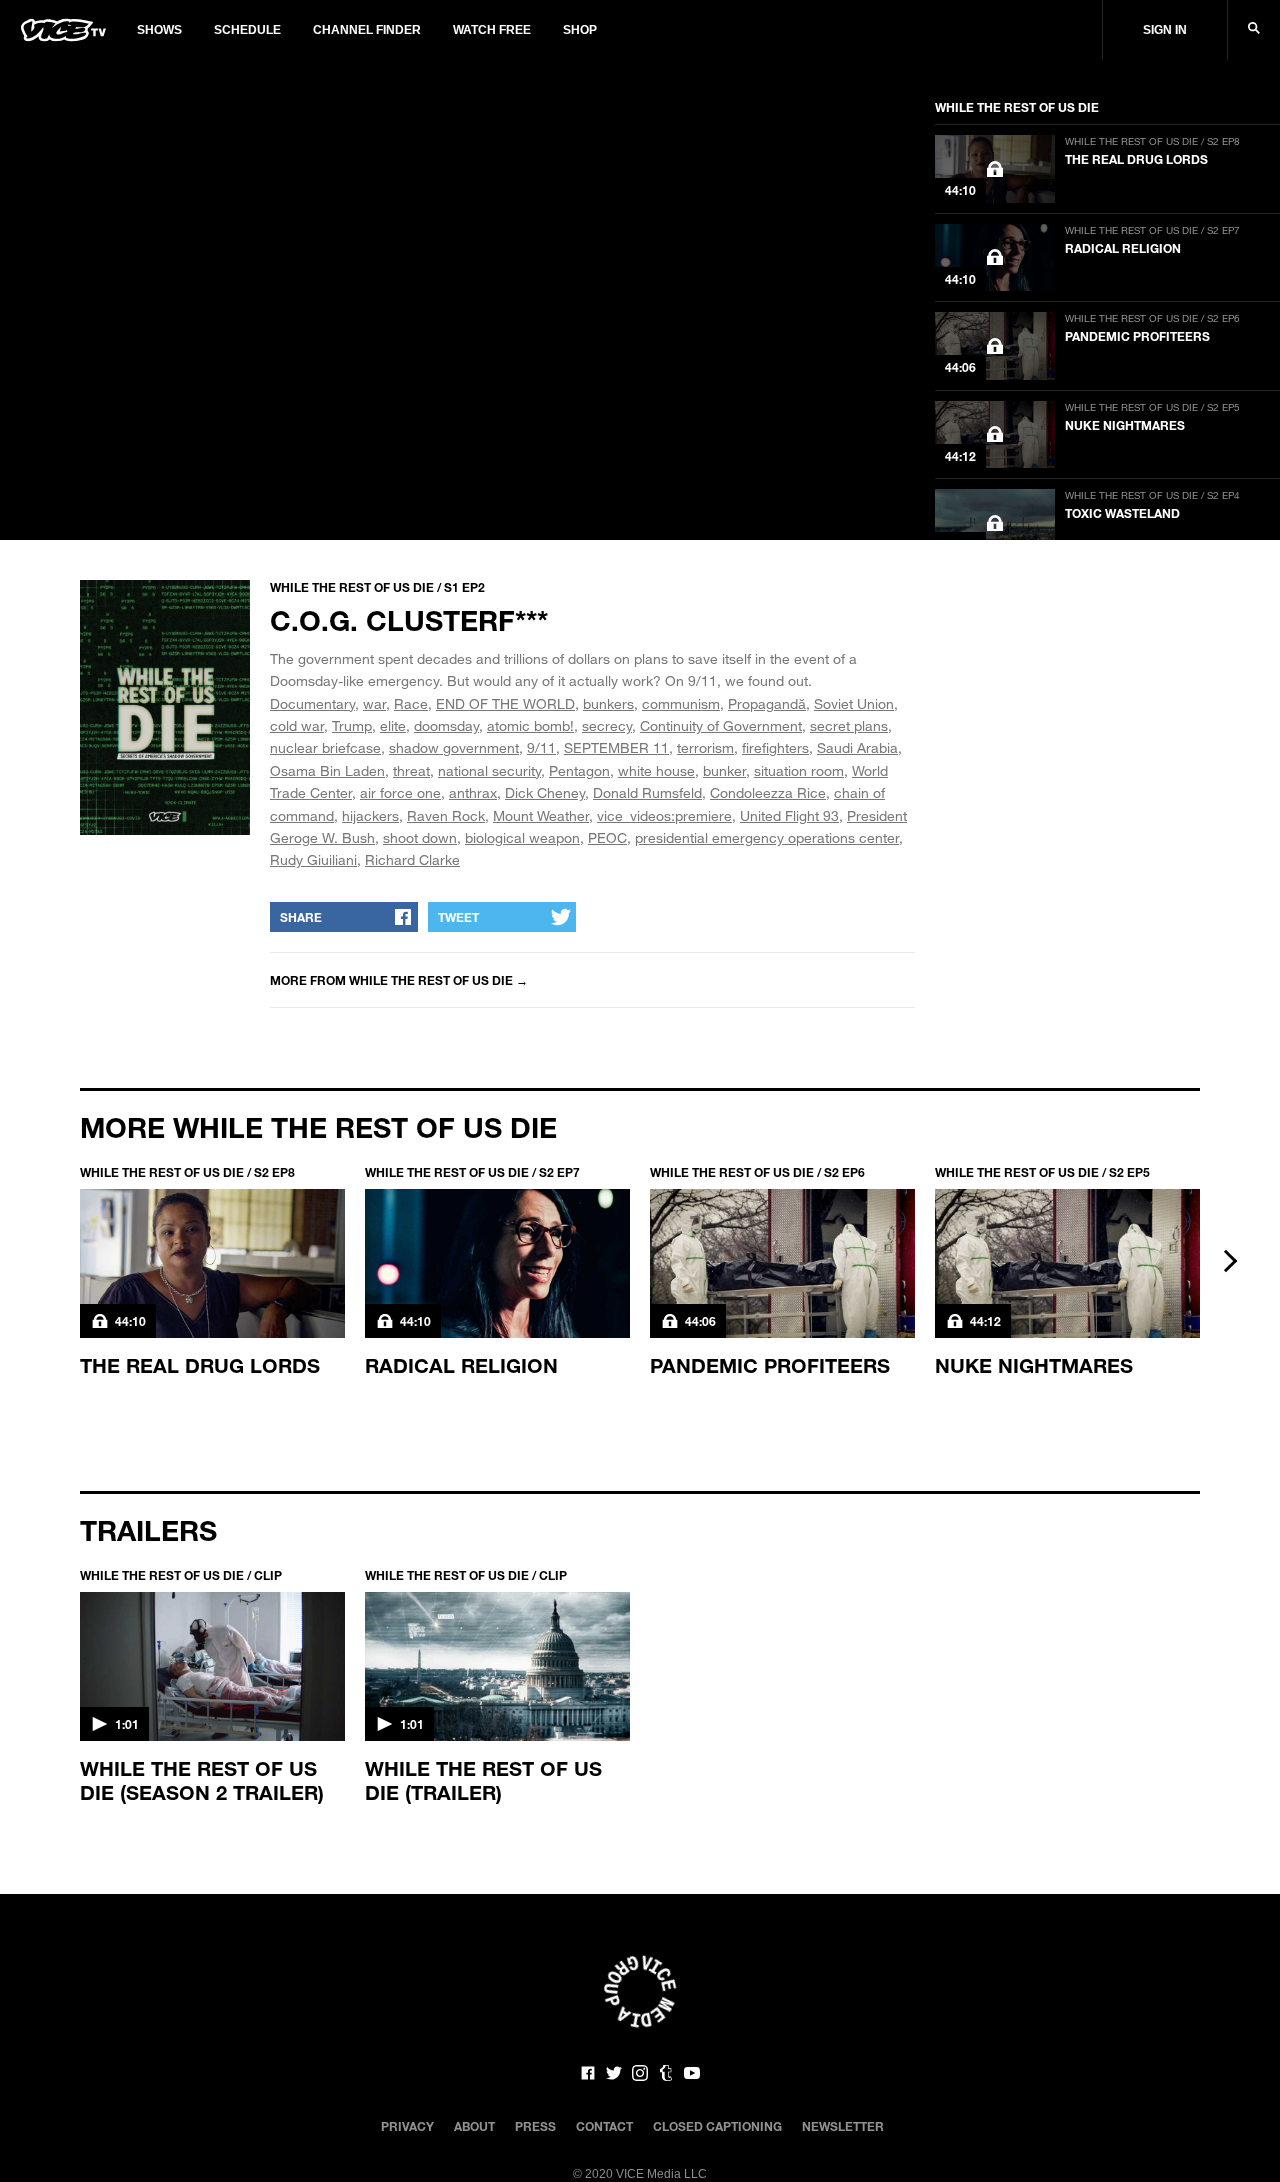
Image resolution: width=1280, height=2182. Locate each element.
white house (656, 770)
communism (681, 703)
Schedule (247, 30)
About (474, 2126)
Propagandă (767, 703)
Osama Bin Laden (327, 770)
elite (393, 725)
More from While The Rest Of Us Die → (399, 980)
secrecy (607, 725)
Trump (352, 725)
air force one (400, 792)
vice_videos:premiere (664, 815)
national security (489, 770)
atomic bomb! (530, 725)
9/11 (541, 747)
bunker (724, 770)
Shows (159, 30)
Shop (580, 30)
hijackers (370, 815)
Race (411, 703)
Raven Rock (446, 815)
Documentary (312, 703)
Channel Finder (367, 30)
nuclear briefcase (325, 747)
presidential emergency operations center (767, 837)
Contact (604, 2126)
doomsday (446, 725)
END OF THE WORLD (505, 703)
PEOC (607, 837)
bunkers (608, 703)
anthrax (473, 792)
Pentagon (579, 770)
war (374, 703)
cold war (297, 725)
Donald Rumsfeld (647, 792)
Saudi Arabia (857, 747)
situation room (799, 770)
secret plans (849, 725)
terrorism (705, 747)
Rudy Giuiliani (313, 859)
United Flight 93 (789, 815)
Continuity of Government (721, 725)
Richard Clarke (412, 859)
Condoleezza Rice (768, 792)
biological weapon (522, 837)
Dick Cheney (545, 792)
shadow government (454, 747)
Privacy (407, 2126)
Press (535, 2126)
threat (411, 770)
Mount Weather (541, 815)
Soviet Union (854, 703)
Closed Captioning (717, 2126)
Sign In (1165, 30)
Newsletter (843, 2126)
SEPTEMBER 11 (616, 747)
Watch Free (492, 30)
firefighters (775, 747)
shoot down (420, 837)
